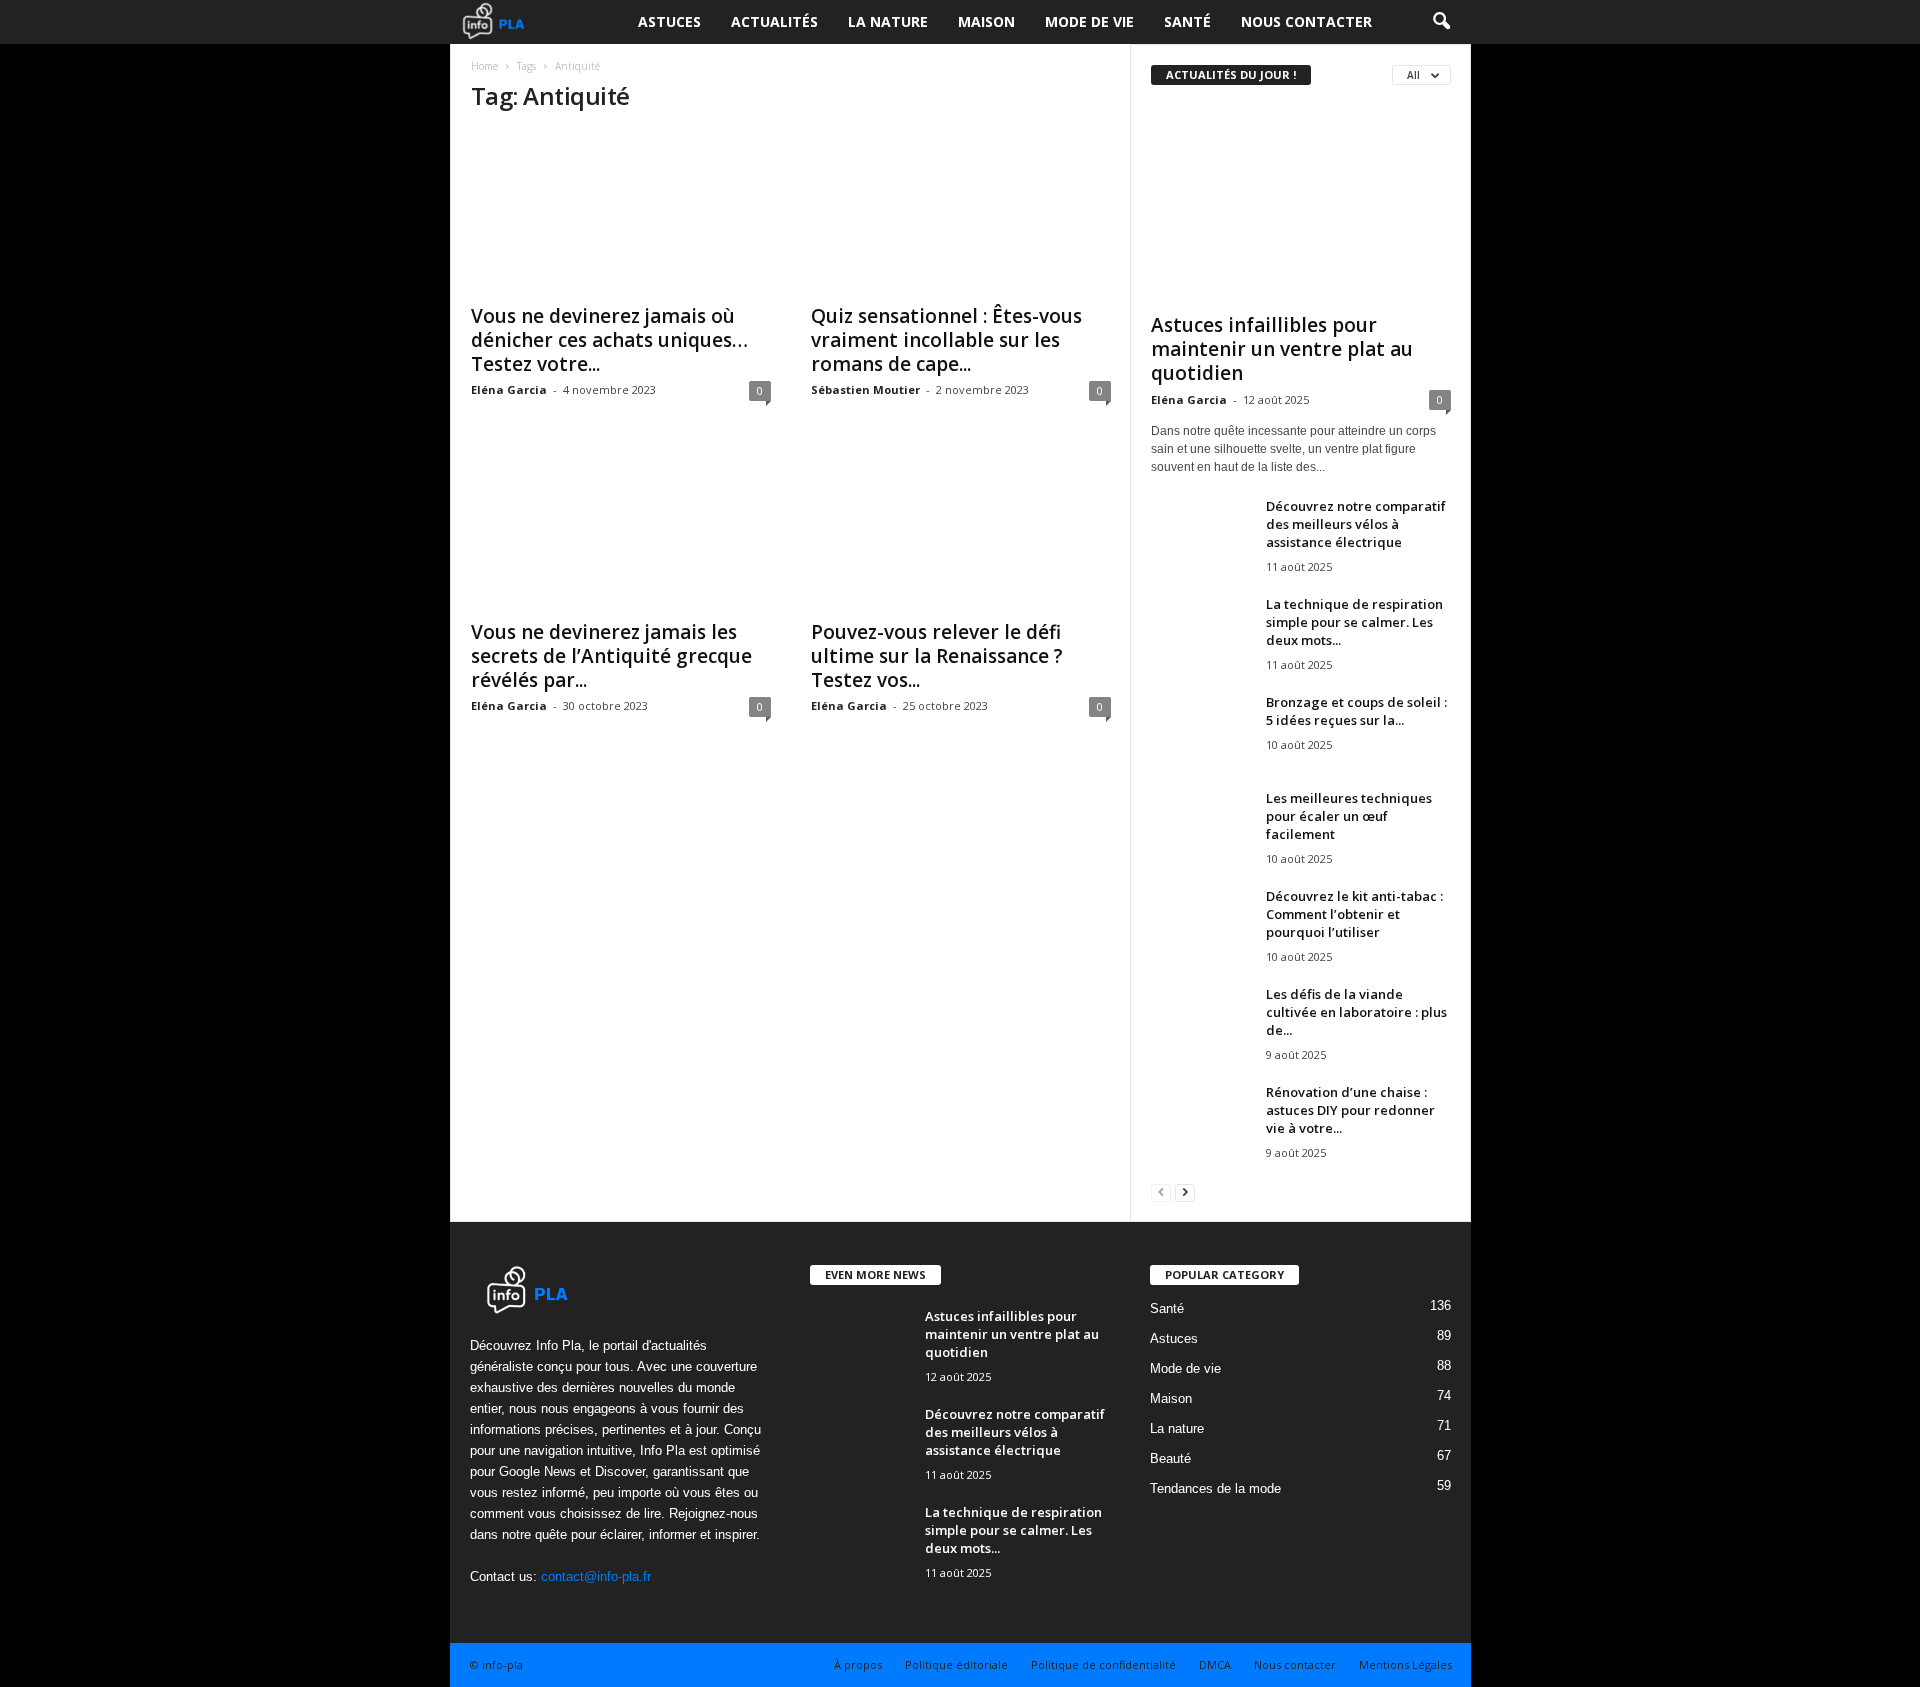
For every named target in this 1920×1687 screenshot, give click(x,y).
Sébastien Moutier (865, 389)
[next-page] (1185, 1191)
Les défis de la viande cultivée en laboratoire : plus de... (1356, 1012)
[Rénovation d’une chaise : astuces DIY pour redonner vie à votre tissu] (1201, 1120)
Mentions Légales (1405, 1664)
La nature (888, 21)
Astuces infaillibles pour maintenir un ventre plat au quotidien (1282, 349)
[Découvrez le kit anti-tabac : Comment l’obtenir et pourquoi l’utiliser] (1201, 924)
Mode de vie (1089, 21)
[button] (1441, 22)
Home (484, 66)
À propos (858, 1664)
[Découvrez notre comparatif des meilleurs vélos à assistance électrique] (1201, 534)
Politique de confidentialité (1103, 1664)
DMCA (1215, 1664)
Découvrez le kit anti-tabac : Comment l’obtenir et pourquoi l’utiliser (1354, 914)
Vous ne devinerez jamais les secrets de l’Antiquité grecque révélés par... (611, 656)
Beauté (1170, 1458)
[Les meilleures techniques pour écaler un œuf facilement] (1201, 826)
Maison (986, 21)
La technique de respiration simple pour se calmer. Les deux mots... (1354, 622)
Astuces (669, 21)
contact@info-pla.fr (596, 1576)
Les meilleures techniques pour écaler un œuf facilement (1349, 816)
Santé (1187, 21)
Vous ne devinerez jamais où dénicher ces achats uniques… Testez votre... (609, 340)
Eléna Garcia (509, 389)
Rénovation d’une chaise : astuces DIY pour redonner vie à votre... (1350, 1110)
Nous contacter (1306, 21)
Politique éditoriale (956, 1664)
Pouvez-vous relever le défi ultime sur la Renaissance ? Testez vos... (937, 656)
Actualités (774, 21)
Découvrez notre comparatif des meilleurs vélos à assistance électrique (1356, 524)
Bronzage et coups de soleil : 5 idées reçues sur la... (1356, 711)
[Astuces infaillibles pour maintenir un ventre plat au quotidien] (1301, 204)
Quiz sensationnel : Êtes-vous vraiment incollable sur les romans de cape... (946, 340)
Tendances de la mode (1215, 1488)
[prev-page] (1161, 1191)
